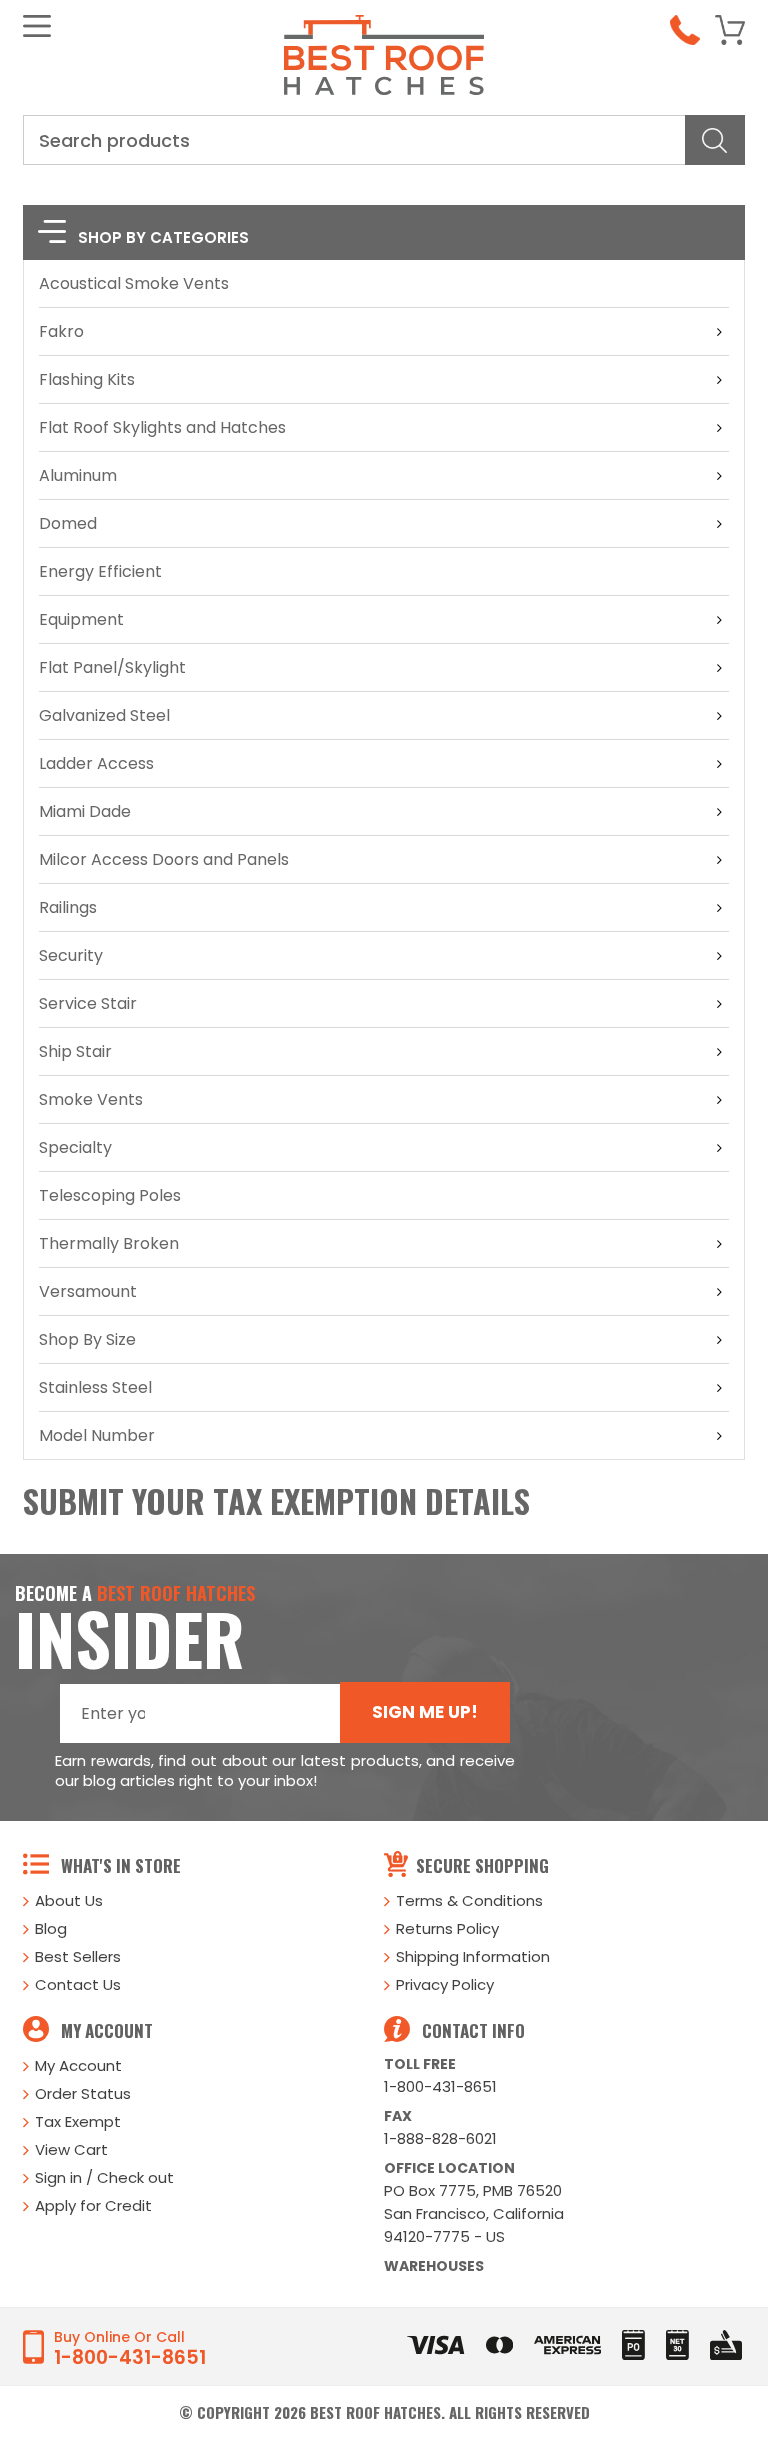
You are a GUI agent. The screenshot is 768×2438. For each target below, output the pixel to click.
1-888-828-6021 (440, 2138)
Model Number (97, 1435)
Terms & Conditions (469, 1900)
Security (71, 955)
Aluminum (78, 475)
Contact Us (78, 1984)
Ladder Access (96, 763)
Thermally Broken (109, 1243)
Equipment (81, 619)
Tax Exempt (78, 2121)
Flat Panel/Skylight (112, 667)
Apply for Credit (93, 2205)
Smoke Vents (91, 1099)
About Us (69, 1900)
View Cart (71, 2149)
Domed (68, 523)
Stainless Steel (95, 1387)
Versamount (88, 1291)
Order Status (83, 2093)
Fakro (61, 331)
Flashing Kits (87, 379)
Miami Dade (85, 811)
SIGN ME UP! (425, 1712)
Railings (68, 907)
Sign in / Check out (104, 2177)
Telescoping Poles (110, 1195)
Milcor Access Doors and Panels (164, 859)
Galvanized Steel (104, 715)
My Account (78, 2065)
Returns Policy (447, 1928)
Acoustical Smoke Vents (134, 283)
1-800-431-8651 (440, 2086)
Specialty (75, 1147)
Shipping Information (473, 1956)
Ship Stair (75, 1051)
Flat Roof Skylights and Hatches (162, 427)
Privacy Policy (445, 1984)
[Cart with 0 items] (730, 30)
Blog (51, 1928)
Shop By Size (87, 1339)
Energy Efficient (100, 571)
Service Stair (88, 1003)
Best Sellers (78, 1956)
